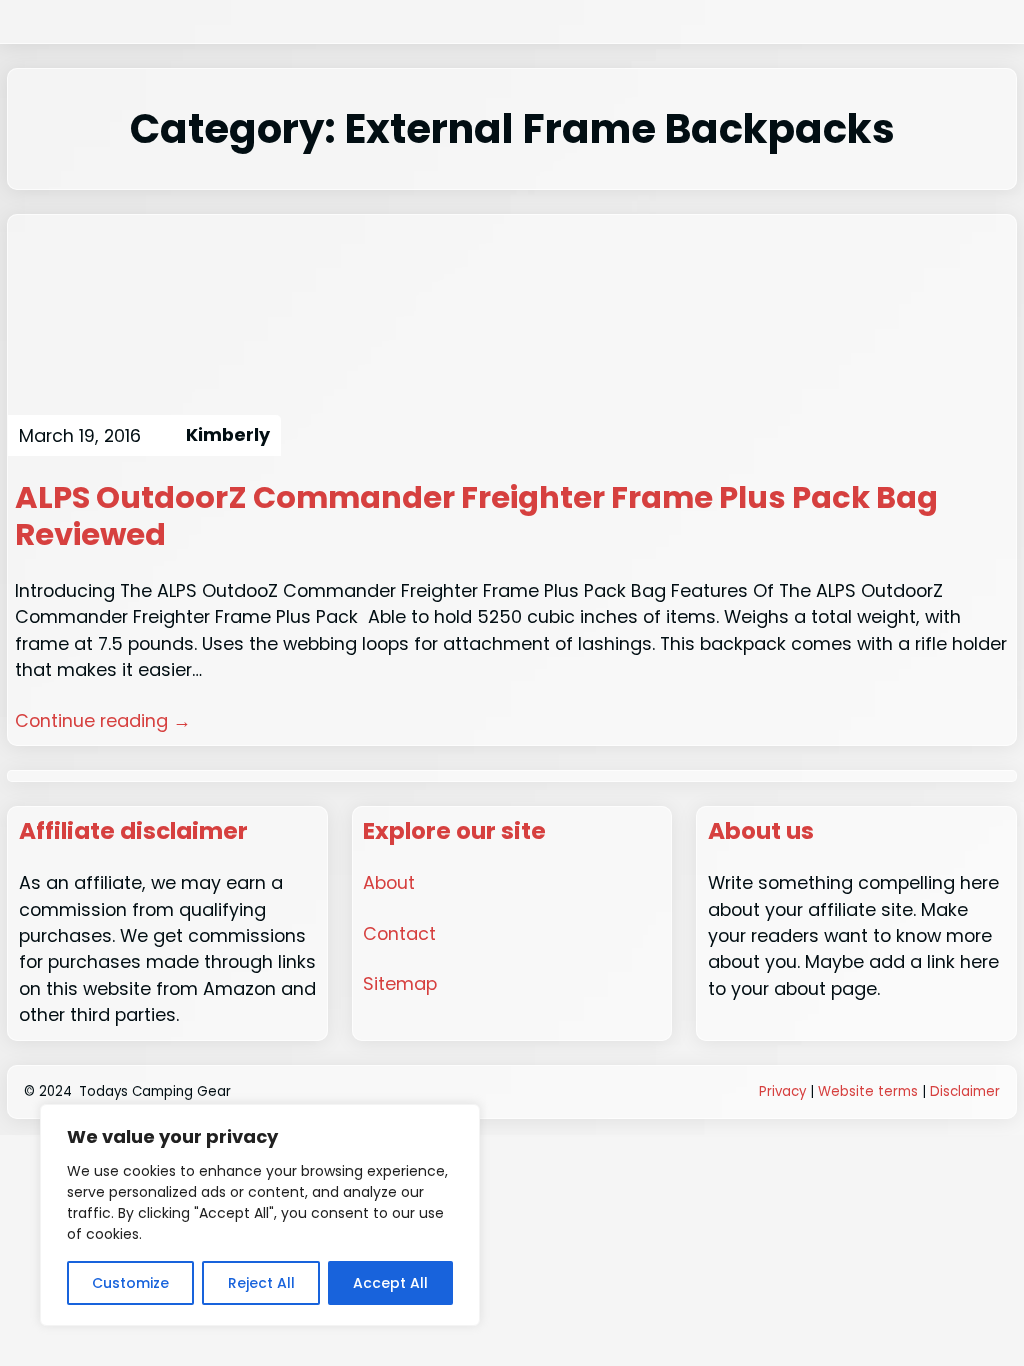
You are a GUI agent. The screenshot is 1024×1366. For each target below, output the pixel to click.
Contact (399, 933)
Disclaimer (965, 1091)
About (389, 882)
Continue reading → (103, 720)
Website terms (868, 1091)
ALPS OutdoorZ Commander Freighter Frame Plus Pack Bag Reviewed (476, 516)
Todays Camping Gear (155, 1091)
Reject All (261, 1283)
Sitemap (400, 983)
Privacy (782, 1091)
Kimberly (228, 434)
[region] (260, 1215)
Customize (130, 1283)
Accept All (390, 1283)
